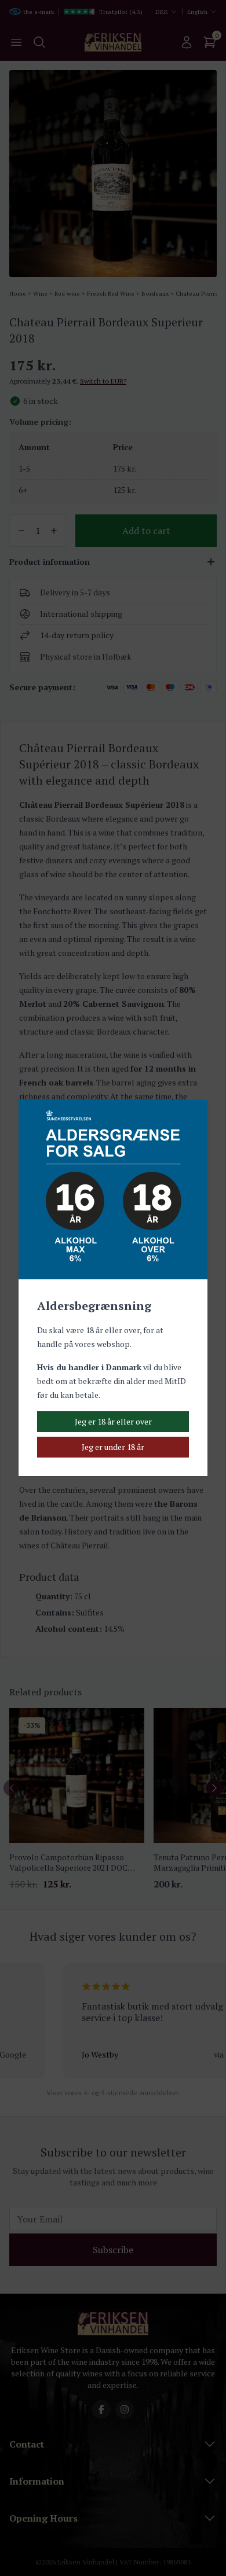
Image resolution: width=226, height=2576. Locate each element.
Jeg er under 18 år (113, 1447)
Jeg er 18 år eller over (113, 1421)
